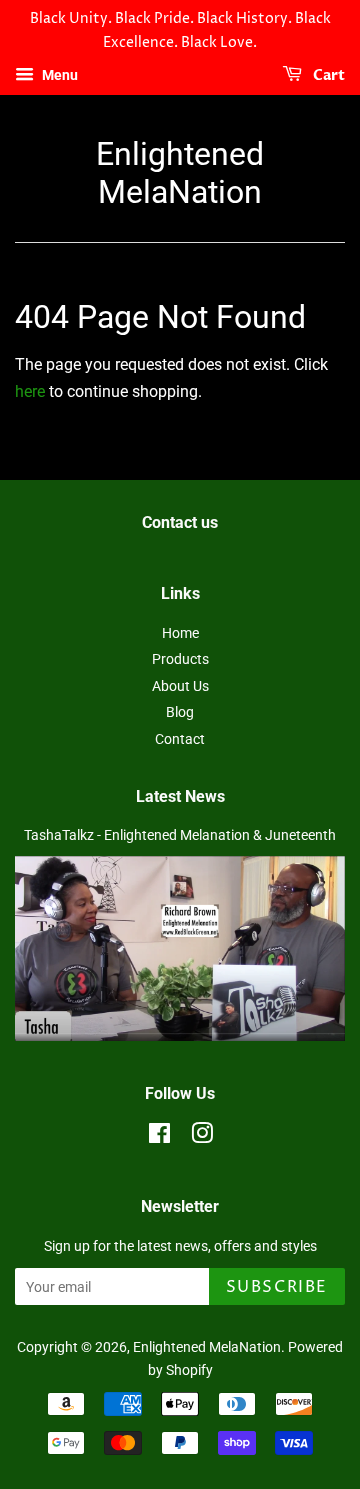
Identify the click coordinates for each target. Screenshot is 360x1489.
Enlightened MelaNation (180, 173)
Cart (327, 75)
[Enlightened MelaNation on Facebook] (159, 1137)
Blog (180, 712)
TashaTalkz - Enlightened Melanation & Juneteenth (180, 835)
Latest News (180, 796)
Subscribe (277, 1287)
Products (180, 659)
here (30, 391)
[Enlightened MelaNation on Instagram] (202, 1137)
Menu (58, 75)
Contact (180, 739)
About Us (180, 686)
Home (180, 633)
